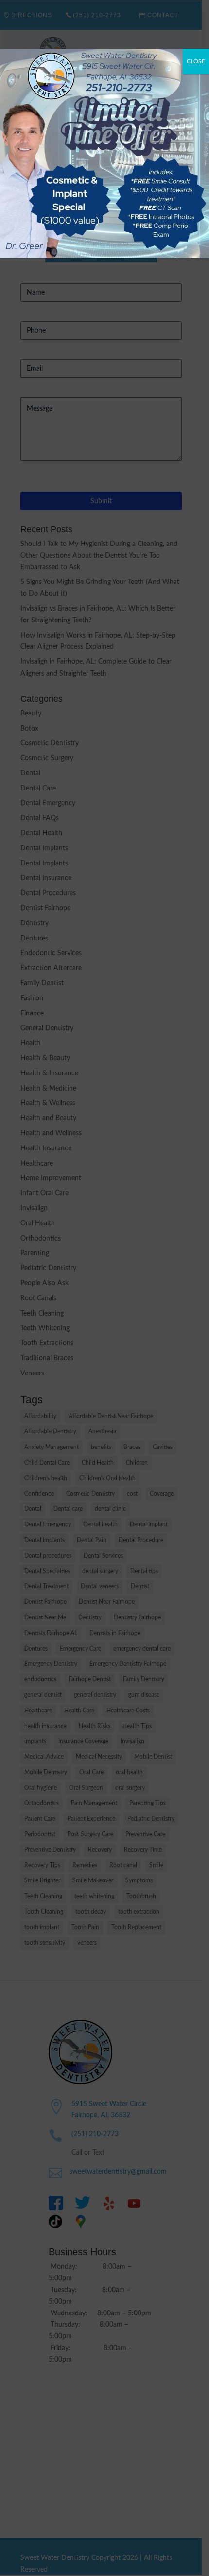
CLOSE (196, 61)
